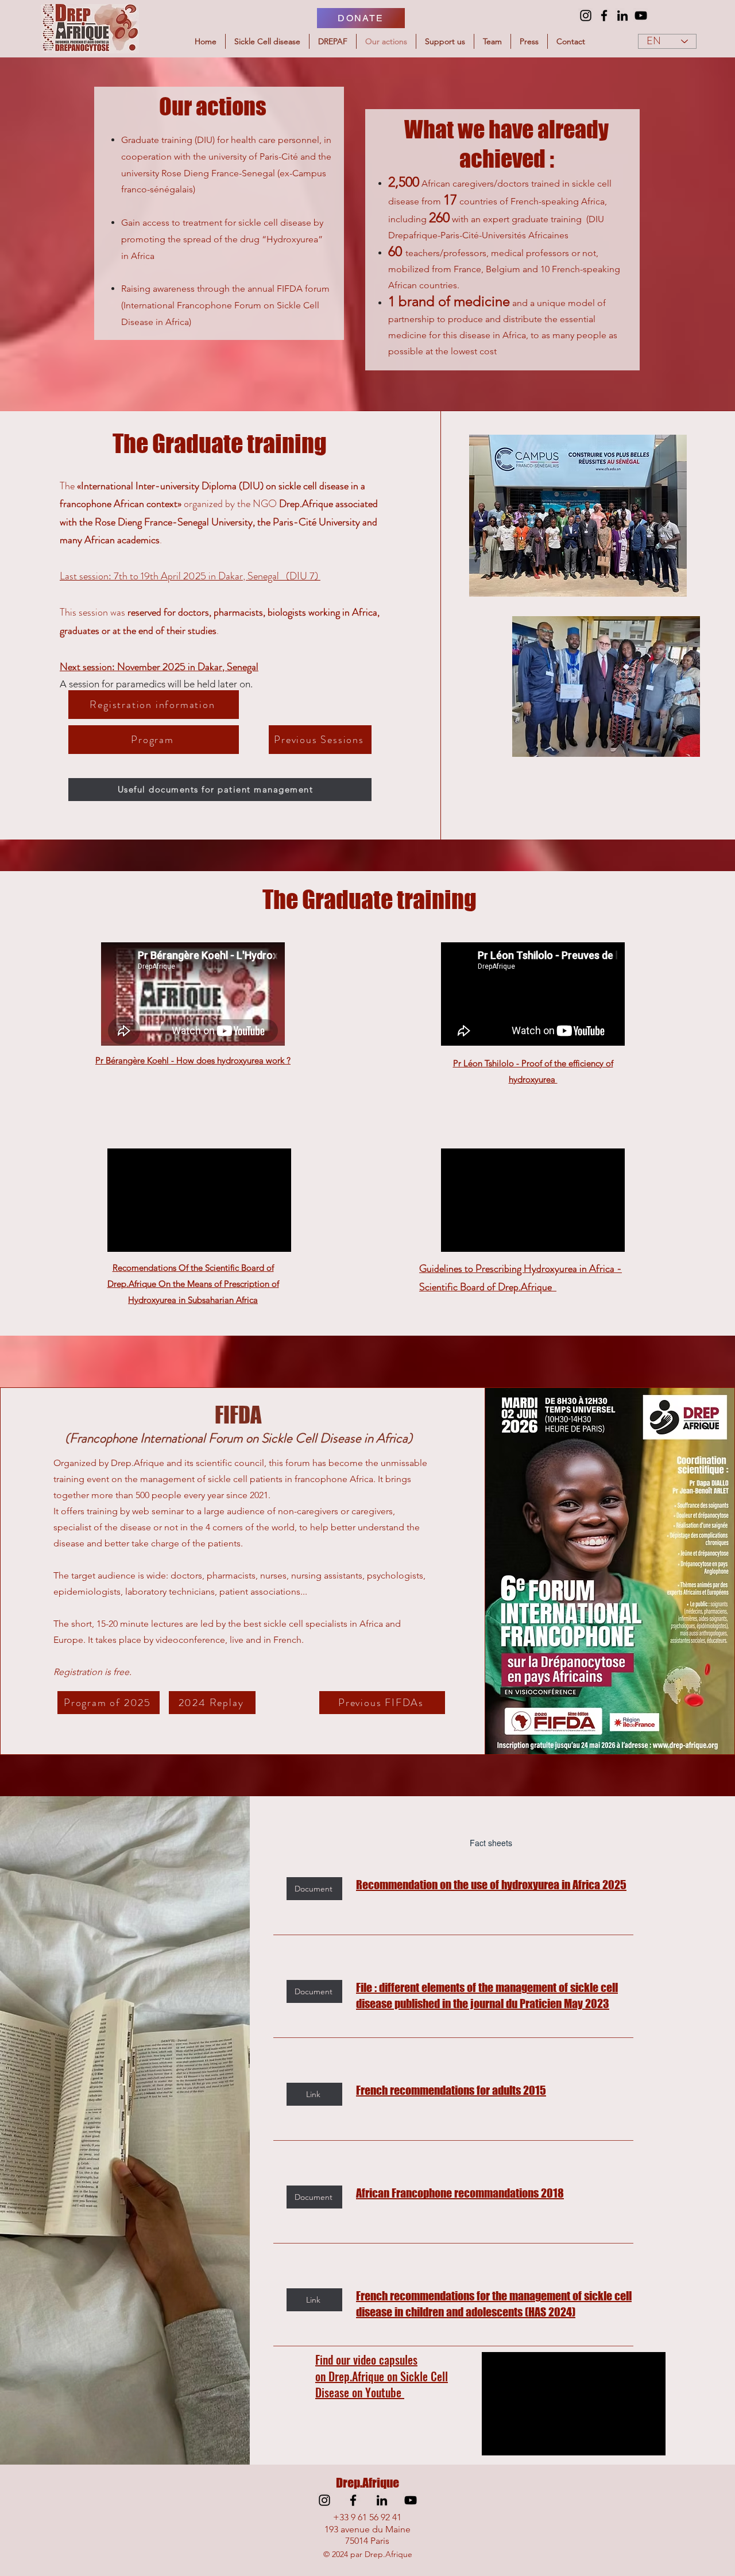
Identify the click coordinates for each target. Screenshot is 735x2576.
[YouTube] (641, 16)
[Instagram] (586, 16)
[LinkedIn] (622, 16)
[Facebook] (604, 16)
